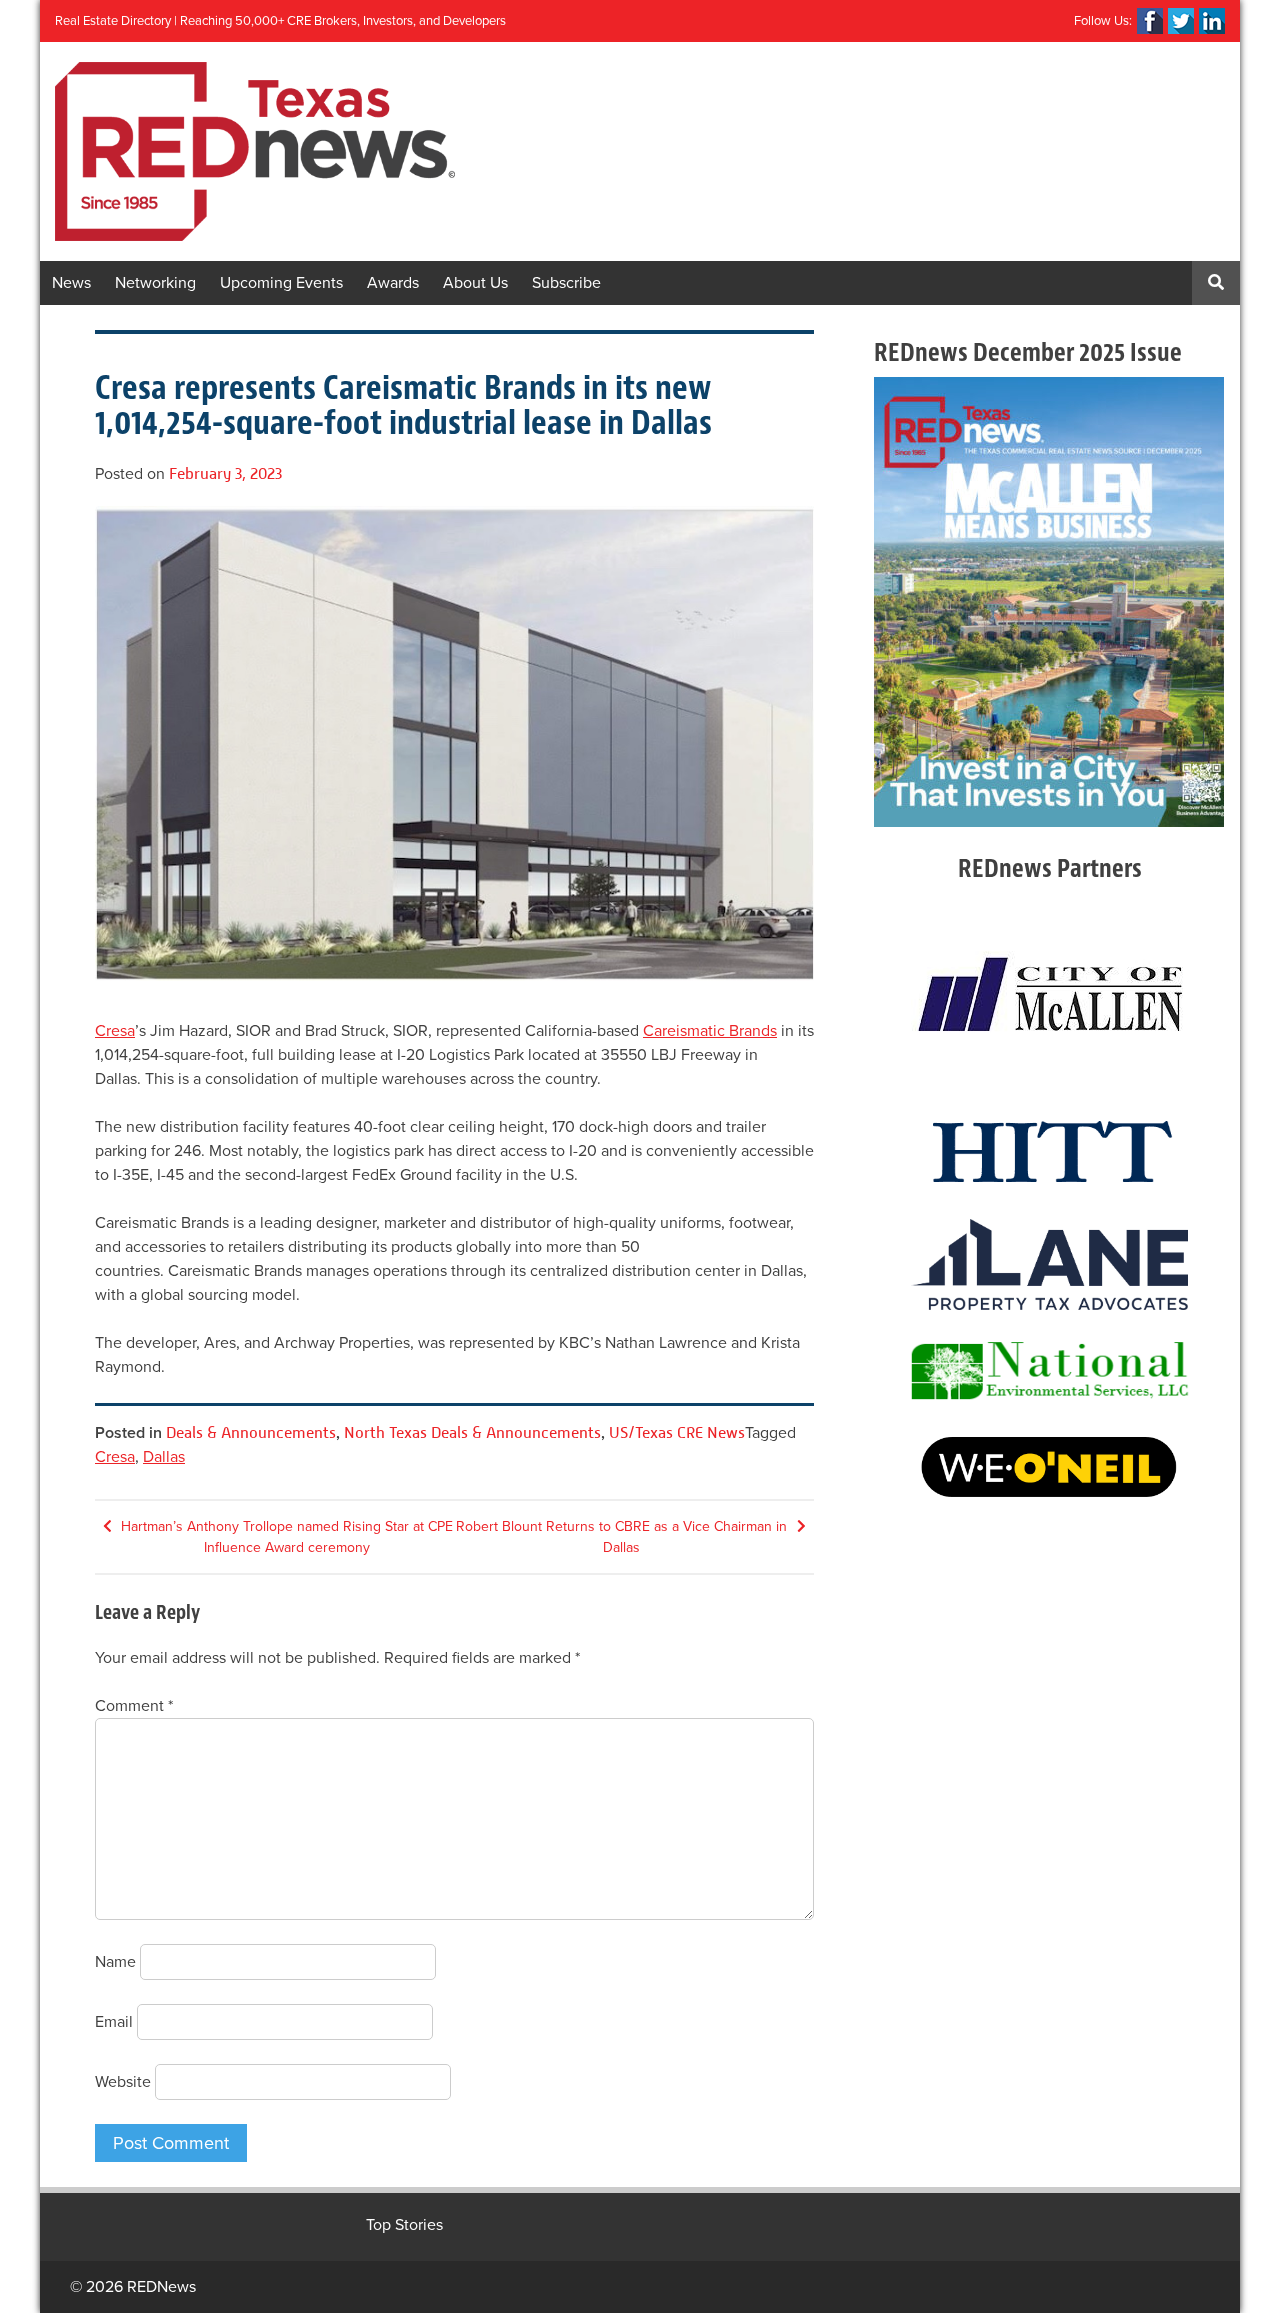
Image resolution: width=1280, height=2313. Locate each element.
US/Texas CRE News (677, 1432)
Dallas (164, 1457)
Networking (155, 283)
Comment (134, 1706)
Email (114, 2022)
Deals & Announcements (251, 1432)
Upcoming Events (281, 283)
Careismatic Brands (710, 1031)
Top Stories (404, 2225)
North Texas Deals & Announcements (472, 1432)
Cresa (115, 1031)
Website (123, 2082)
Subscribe (566, 283)
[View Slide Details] (1049, 602)
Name (115, 1962)
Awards (393, 283)
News (71, 283)
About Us (475, 283)
